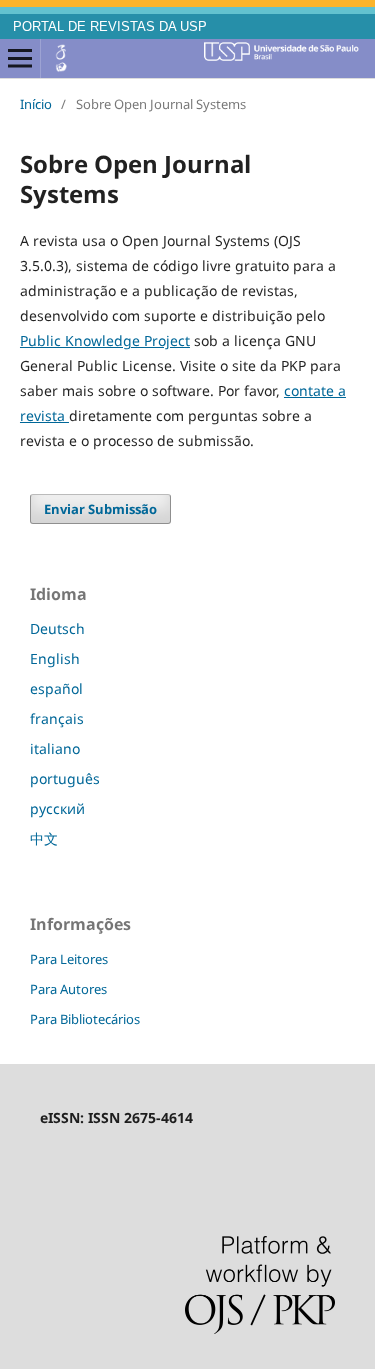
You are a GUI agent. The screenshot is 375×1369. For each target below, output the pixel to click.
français (57, 718)
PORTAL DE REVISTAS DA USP (110, 27)
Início (36, 104)
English (55, 658)
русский (57, 808)
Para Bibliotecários (85, 1019)
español (56, 688)
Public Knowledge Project (105, 340)
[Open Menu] (20, 59)
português (65, 778)
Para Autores (68, 989)
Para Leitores (69, 959)
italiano (55, 748)
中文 (44, 838)
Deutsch (57, 628)
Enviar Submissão (100, 509)
